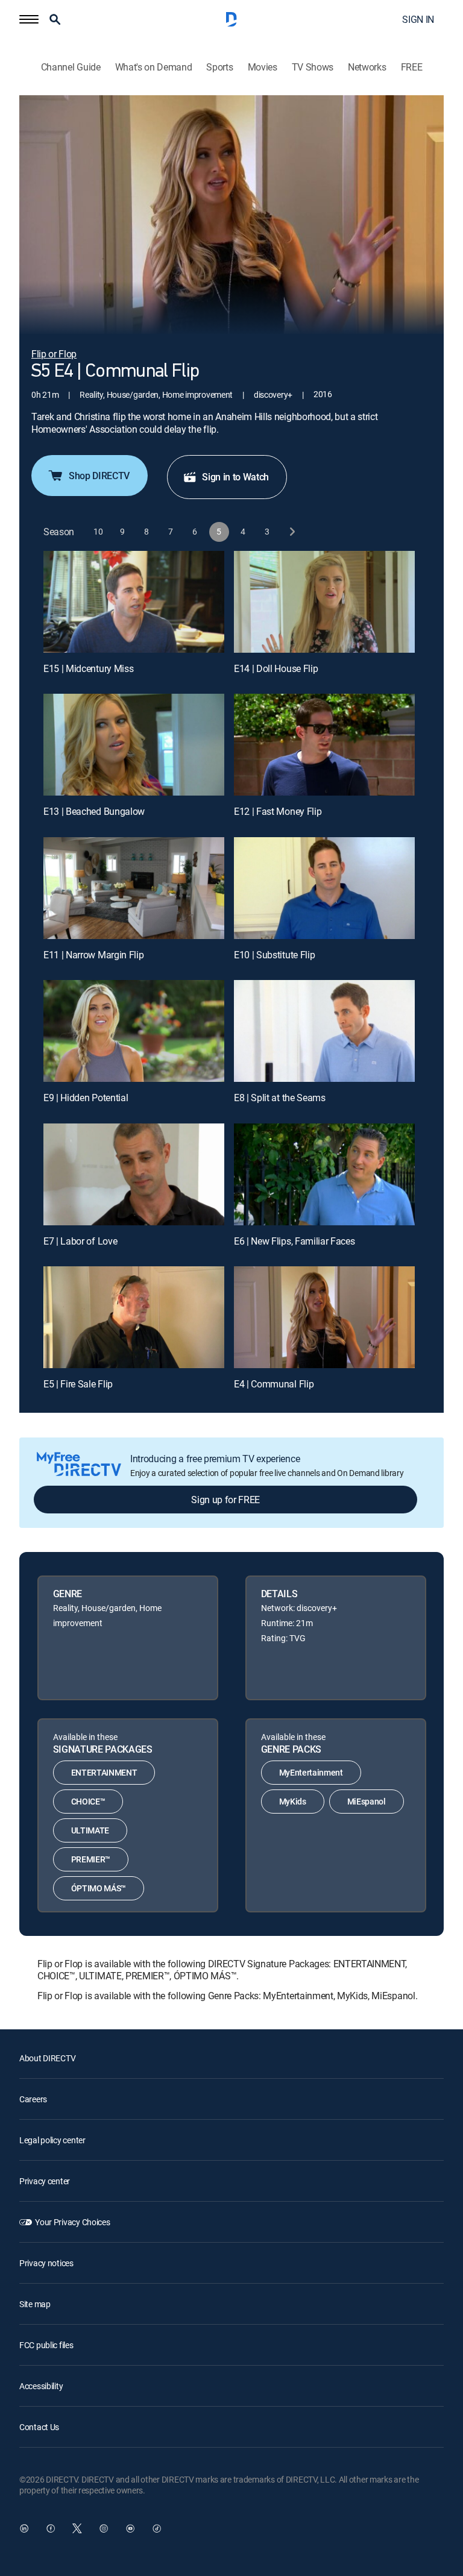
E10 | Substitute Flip (274, 955)
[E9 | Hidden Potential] (134, 1031)
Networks (367, 67)
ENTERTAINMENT (104, 1772)
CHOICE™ (88, 1801)
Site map (35, 2304)
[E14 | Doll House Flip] (324, 602)
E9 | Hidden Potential (86, 1098)
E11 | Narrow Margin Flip (93, 955)
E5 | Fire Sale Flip (78, 1384)
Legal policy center (52, 2140)
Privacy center (45, 2181)
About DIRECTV (47, 2058)
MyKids (293, 1801)
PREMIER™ (91, 1859)
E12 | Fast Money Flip (278, 811)
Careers (33, 2099)
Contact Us (39, 2427)
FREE (412, 67)
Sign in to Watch (235, 477)
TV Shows (313, 67)
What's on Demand (154, 67)
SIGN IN (418, 19)
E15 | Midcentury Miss (88, 668)
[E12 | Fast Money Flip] (324, 745)
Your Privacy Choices (72, 2222)
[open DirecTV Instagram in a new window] (104, 2528)
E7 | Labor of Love (80, 1241)
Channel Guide (71, 67)
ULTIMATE (90, 1830)
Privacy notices (46, 2263)
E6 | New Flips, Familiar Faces (294, 1241)
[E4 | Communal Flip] (324, 1317)
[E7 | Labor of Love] (134, 1174)
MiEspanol (367, 1801)
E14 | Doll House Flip (276, 668)
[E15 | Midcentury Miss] (134, 602)
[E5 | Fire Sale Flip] (134, 1317)
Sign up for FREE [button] (225, 1500)
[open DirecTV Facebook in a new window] (51, 2528)
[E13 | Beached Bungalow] (134, 745)
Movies (263, 67)
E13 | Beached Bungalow (94, 811)
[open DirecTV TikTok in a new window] (157, 2528)
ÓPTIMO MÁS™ (99, 1888)
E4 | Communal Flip (274, 1384)
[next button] (291, 532)
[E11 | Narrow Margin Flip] (134, 888)
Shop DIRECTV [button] (99, 476)
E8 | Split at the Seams (280, 1098)
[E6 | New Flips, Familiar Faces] (324, 1174)
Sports (219, 67)
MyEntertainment (311, 1772)
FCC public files (46, 2345)
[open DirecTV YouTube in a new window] (130, 2528)
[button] (29, 19)
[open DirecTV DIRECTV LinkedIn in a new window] (24, 2528)
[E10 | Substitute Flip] (324, 888)
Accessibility (41, 2386)
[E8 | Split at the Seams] (324, 1031)
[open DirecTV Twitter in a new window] (77, 2528)
